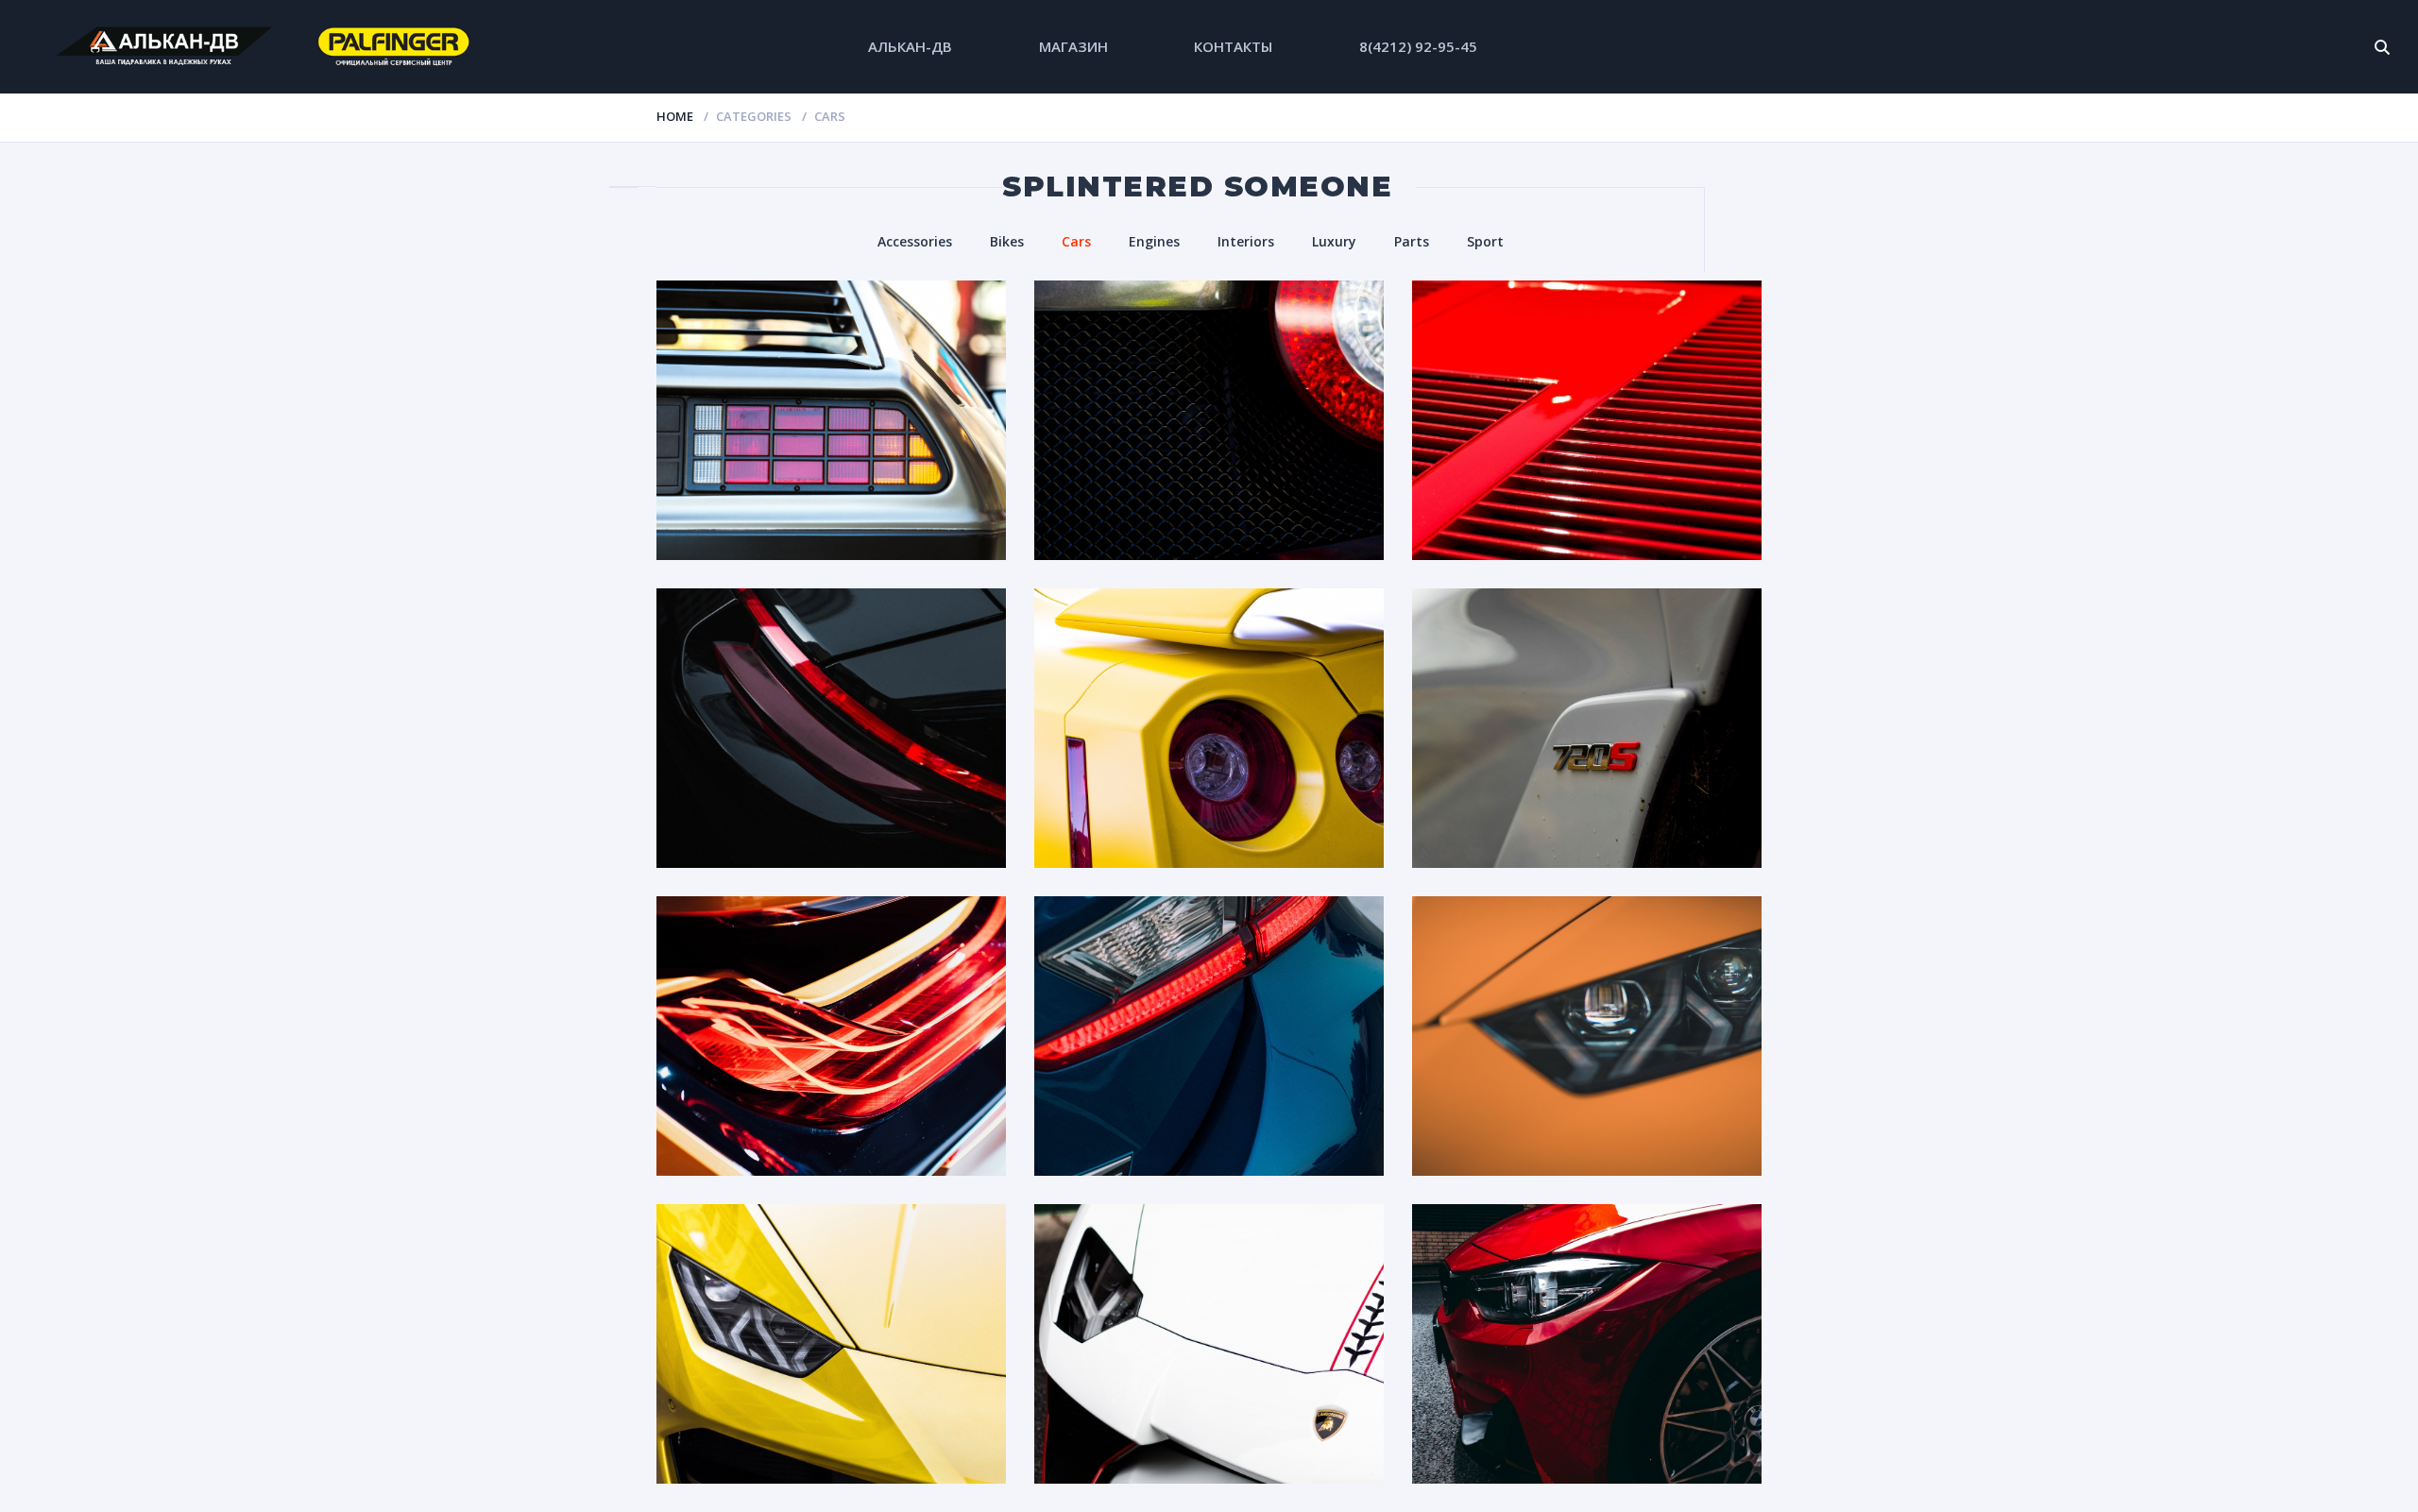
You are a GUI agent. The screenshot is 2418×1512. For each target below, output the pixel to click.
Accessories (915, 241)
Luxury (1334, 241)
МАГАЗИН (1073, 46)
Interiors (1246, 241)
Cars (1076, 241)
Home (675, 116)
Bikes (1007, 241)
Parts (1412, 241)
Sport (1485, 241)
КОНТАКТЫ (1233, 46)
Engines (1154, 241)
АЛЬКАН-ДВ (910, 46)
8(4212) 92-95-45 (1418, 46)
